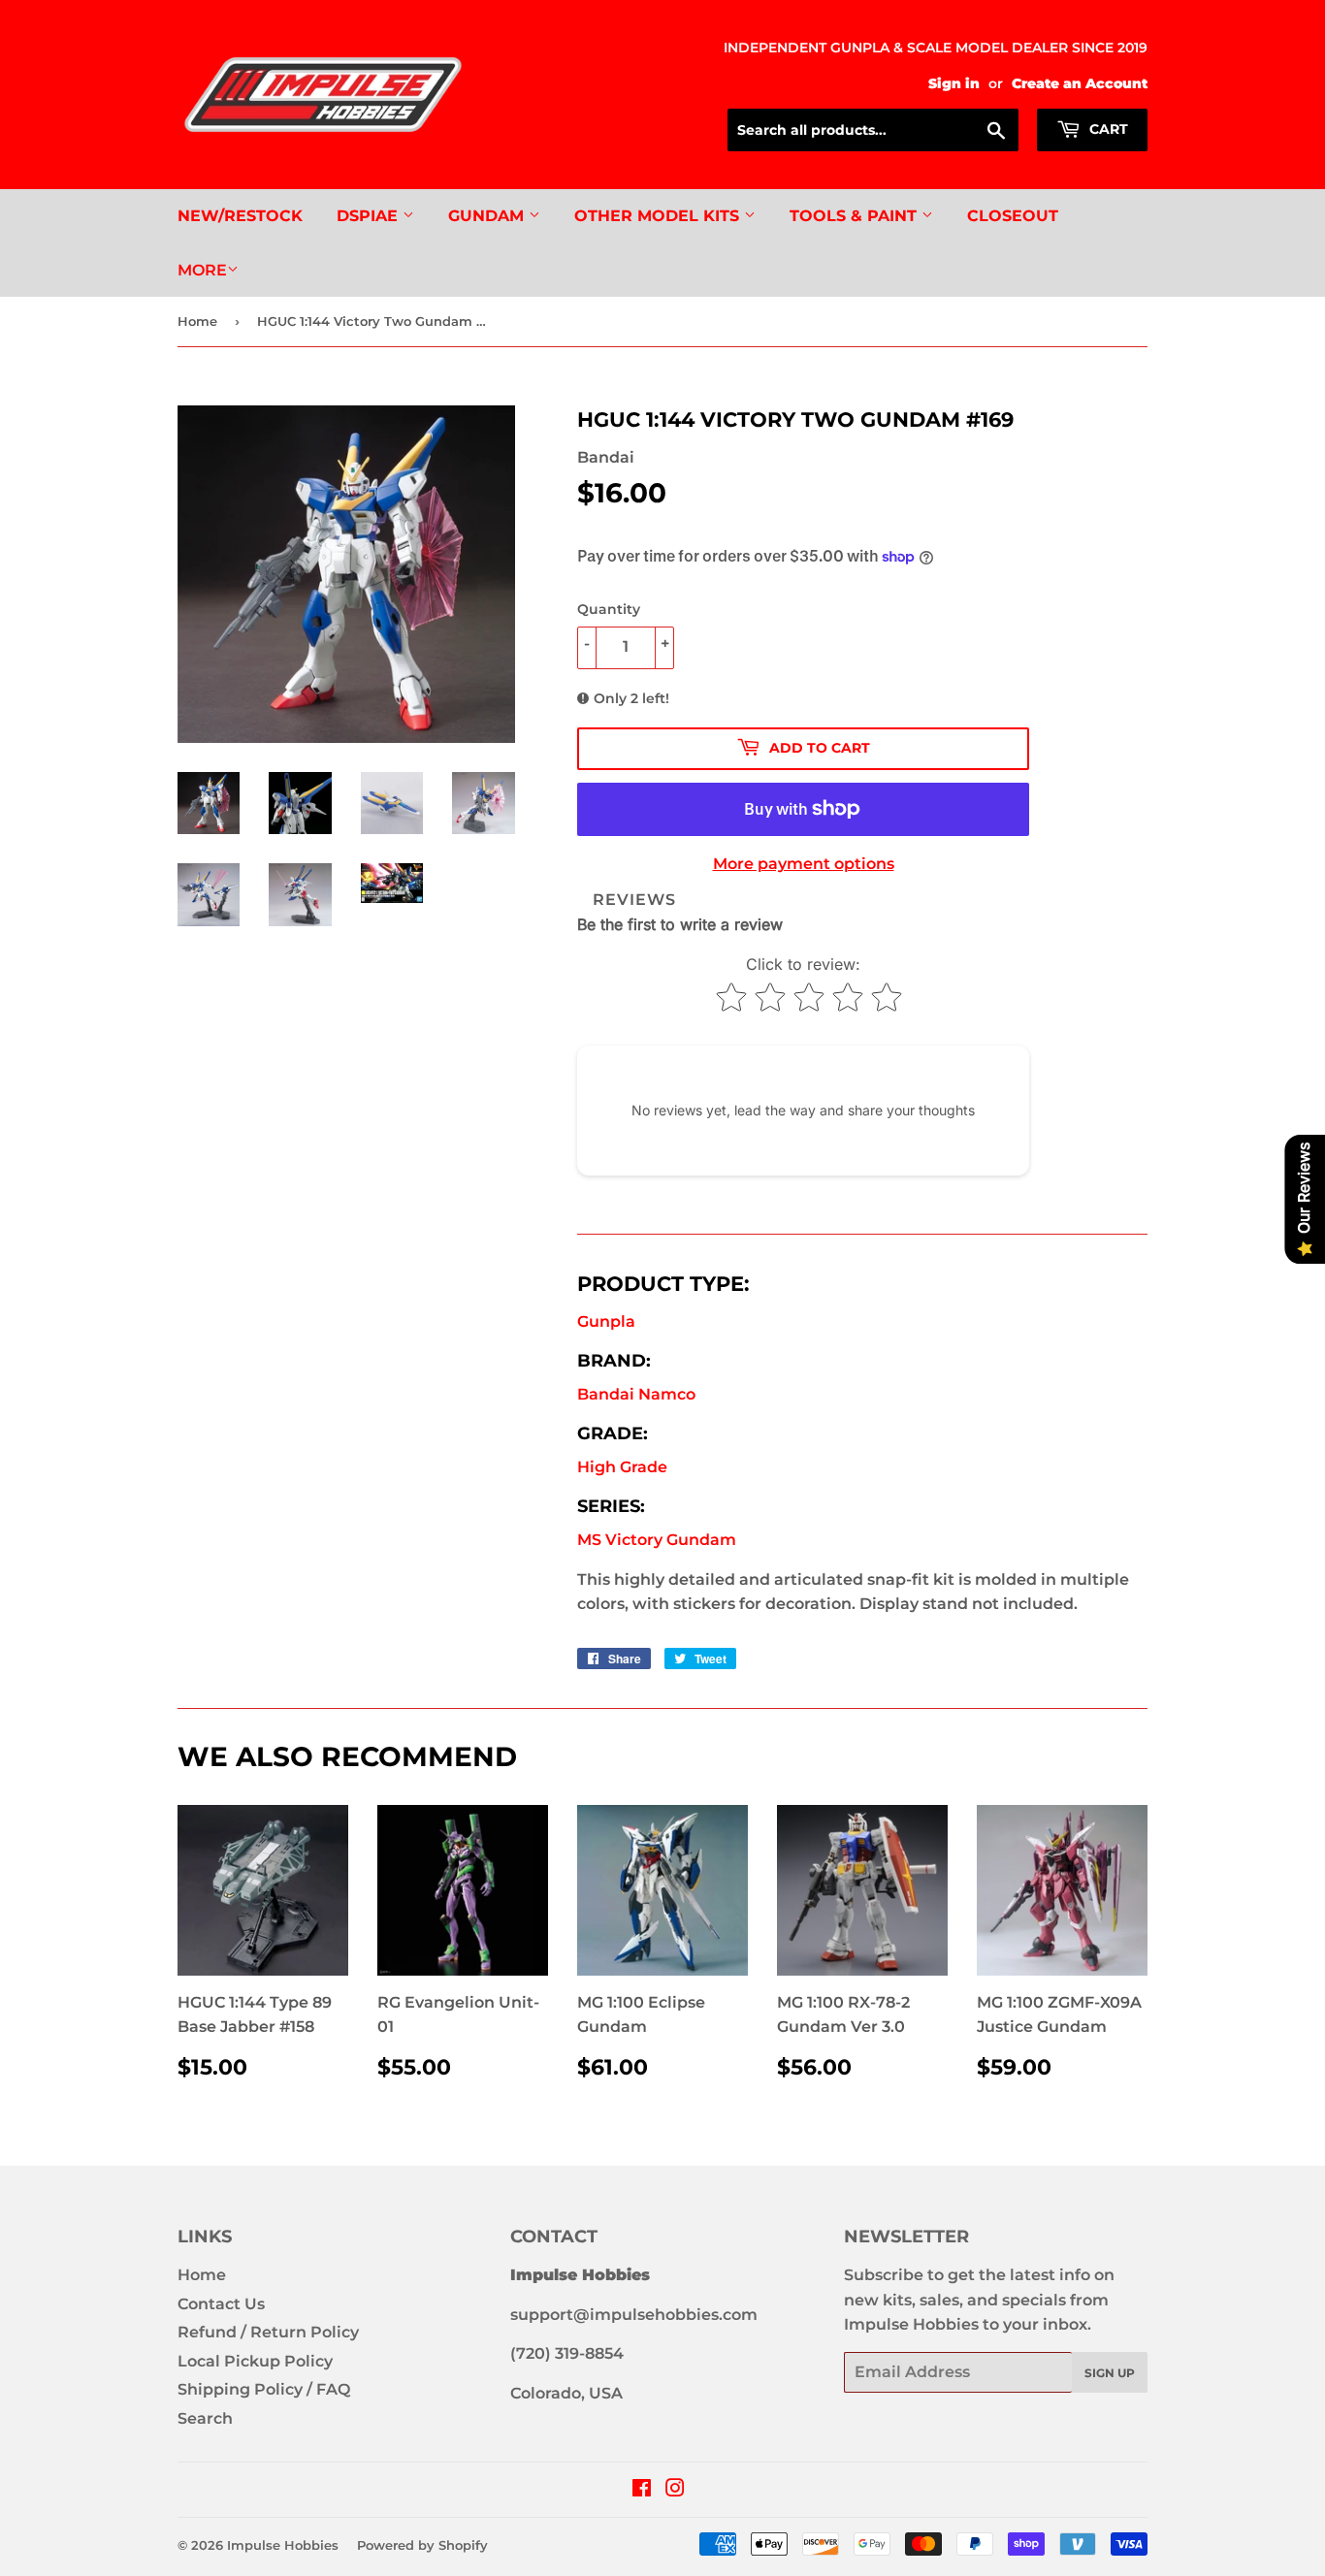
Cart (1107, 129)
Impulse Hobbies (283, 2545)
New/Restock (240, 216)
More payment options (804, 864)
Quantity (609, 609)
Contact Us (221, 2304)
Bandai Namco (636, 1394)
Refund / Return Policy (268, 2332)
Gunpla (606, 1321)
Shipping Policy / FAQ (264, 2389)
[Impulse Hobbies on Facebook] (642, 2490)
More (202, 270)
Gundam (488, 216)
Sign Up (1110, 2373)
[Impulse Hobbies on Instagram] (675, 2490)
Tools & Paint (856, 216)
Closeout (1013, 216)
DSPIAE (370, 216)
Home (197, 321)
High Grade (622, 1467)
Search (205, 2418)
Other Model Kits (659, 216)
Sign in (954, 83)
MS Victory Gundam (657, 1540)
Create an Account (1080, 83)
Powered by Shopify (422, 2545)
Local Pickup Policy (255, 2361)
